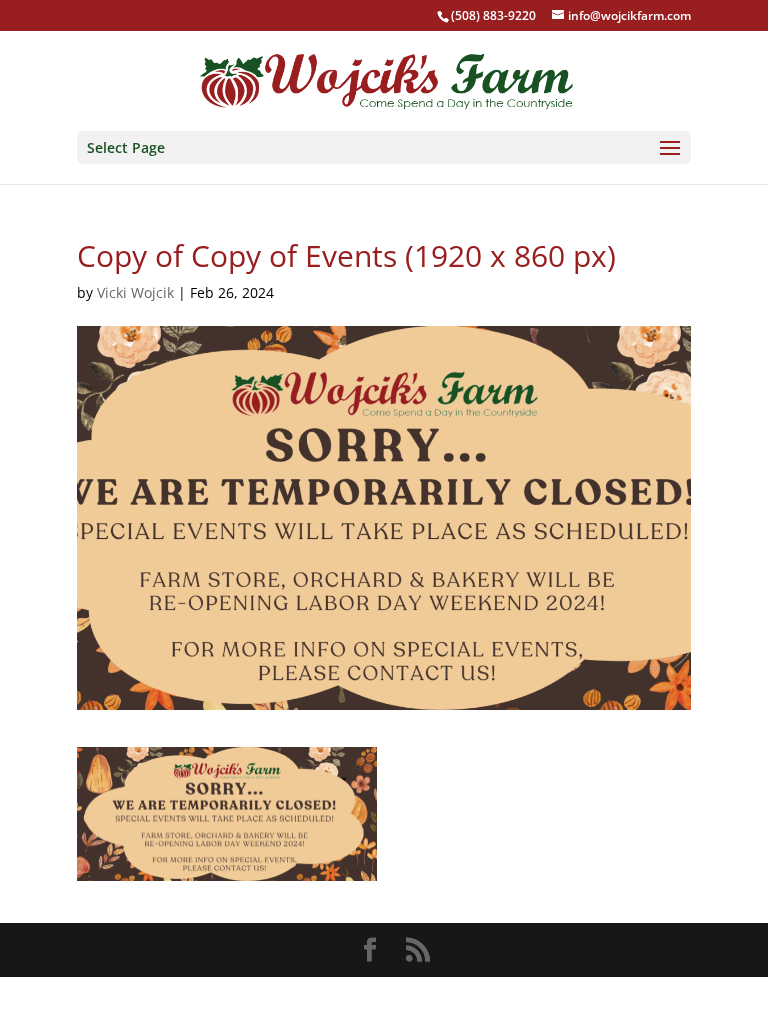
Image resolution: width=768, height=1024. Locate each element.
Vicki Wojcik (135, 292)
